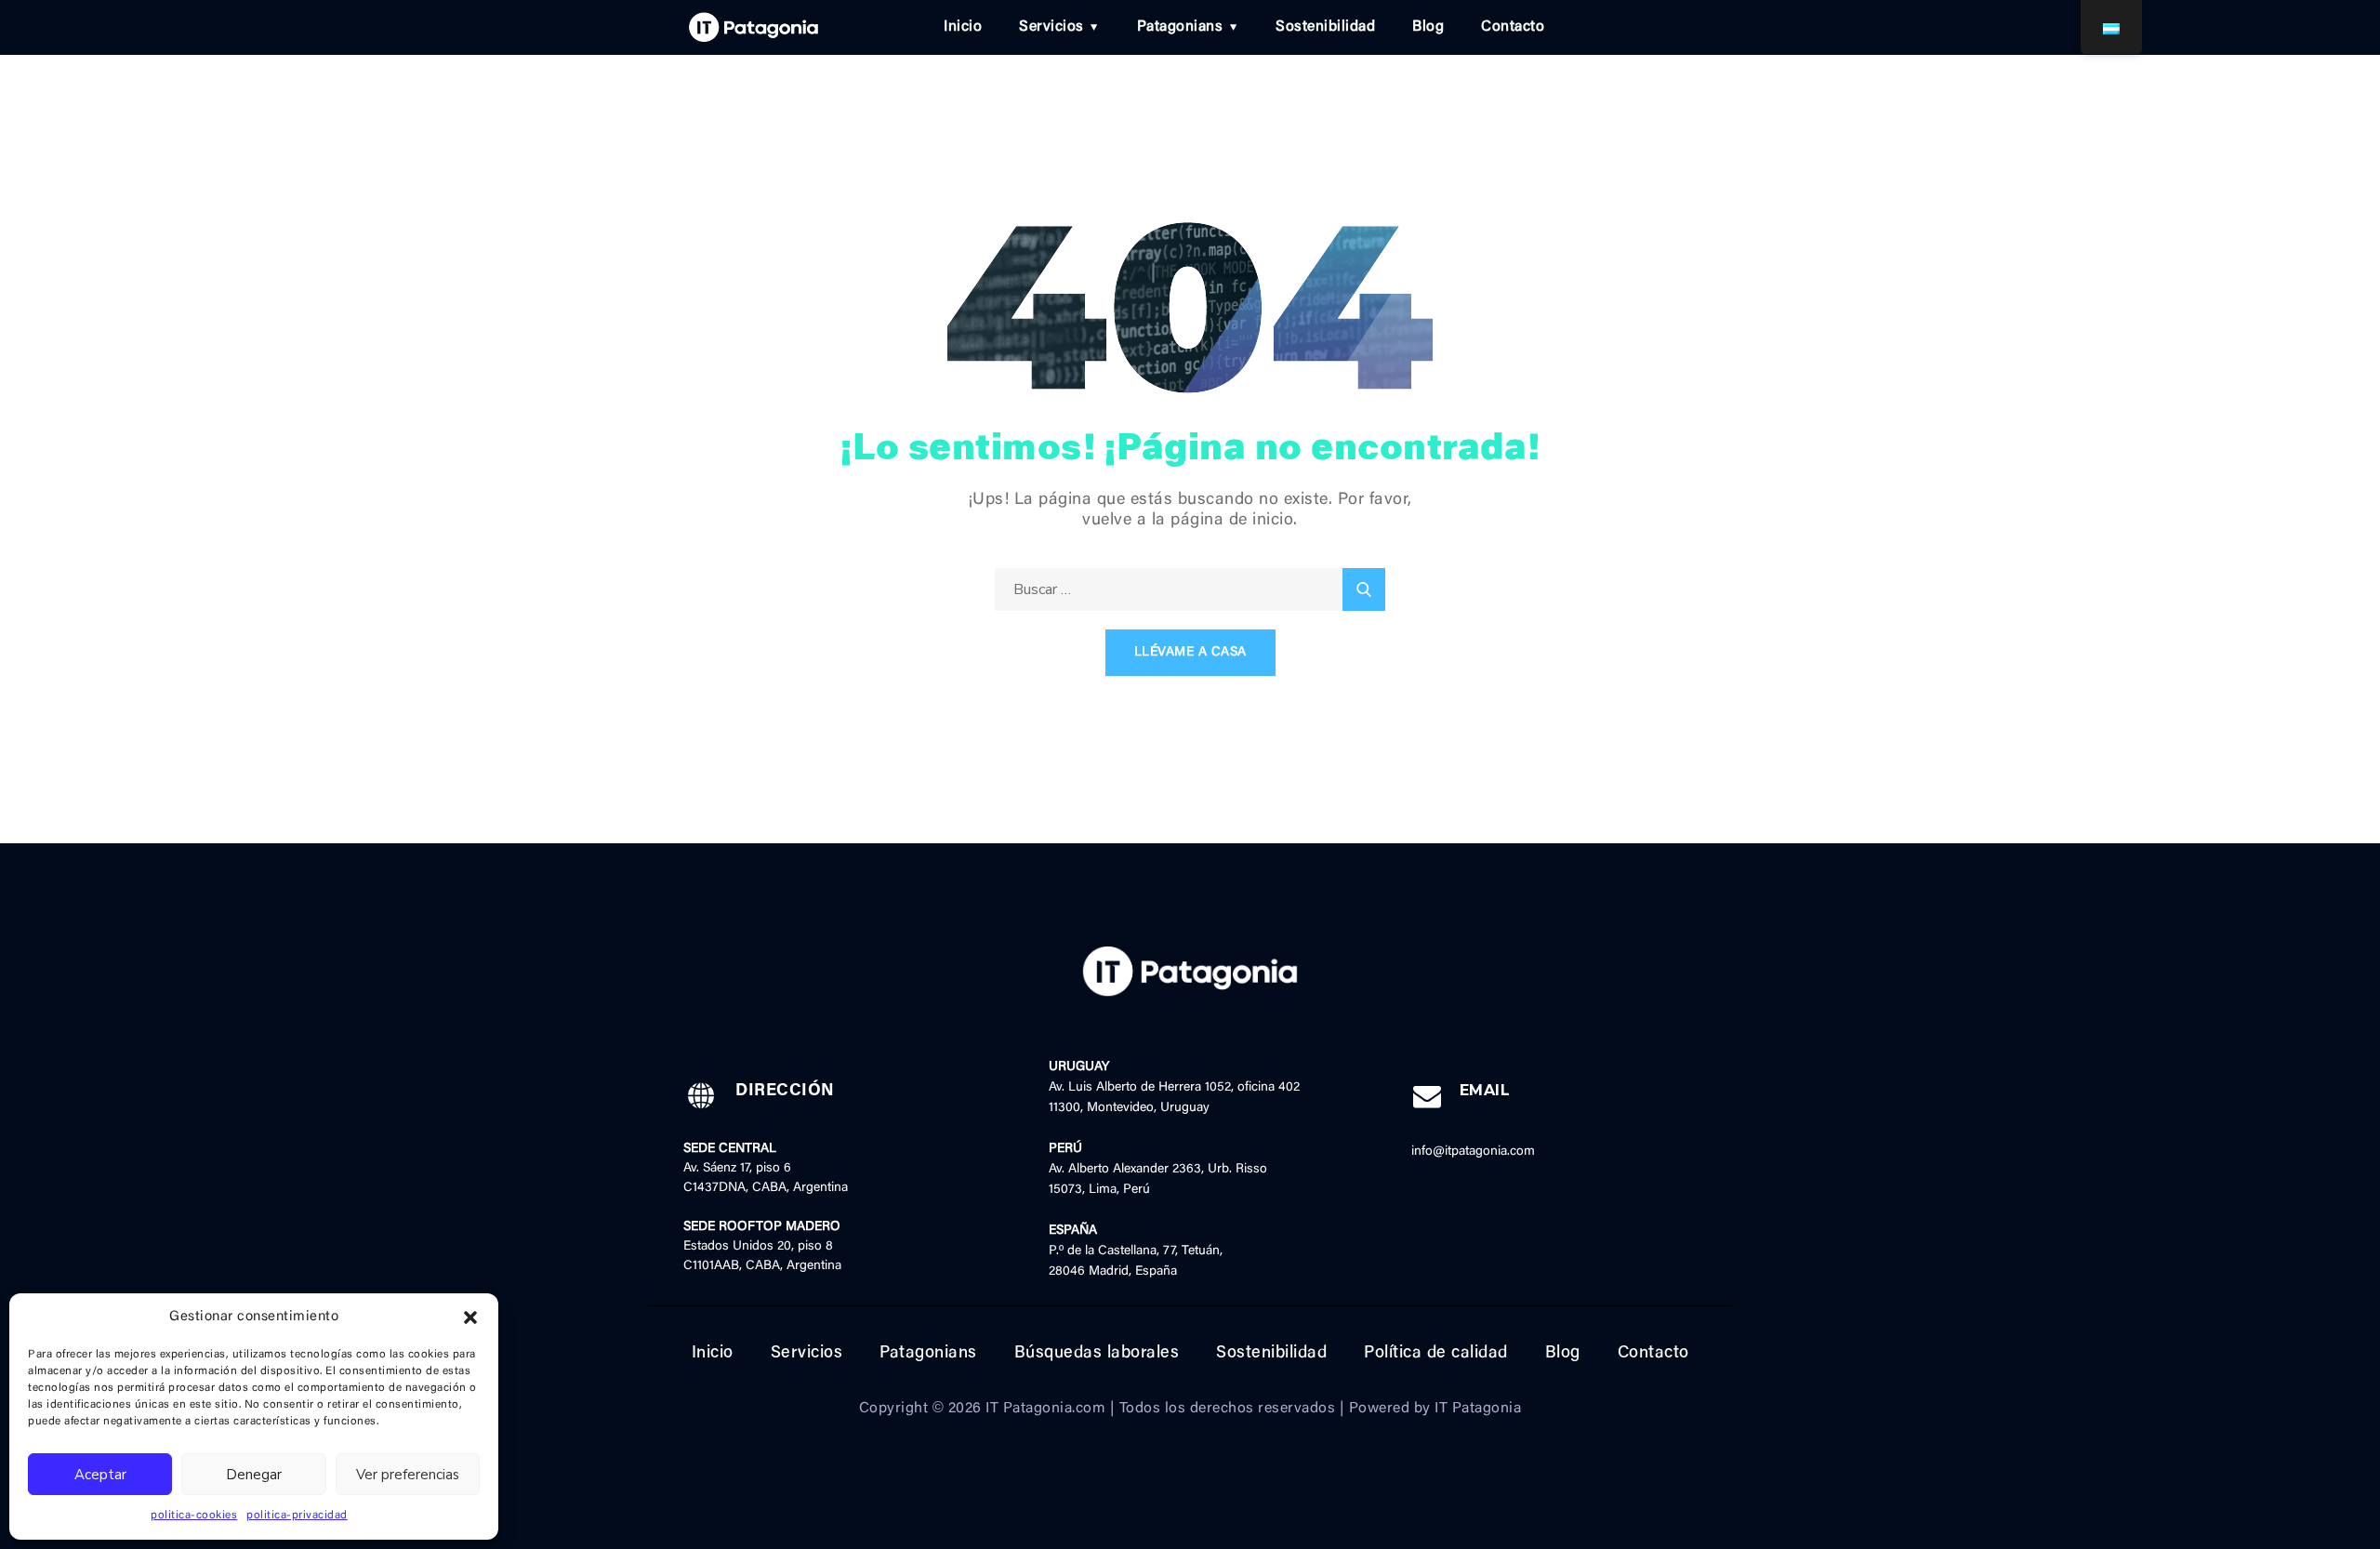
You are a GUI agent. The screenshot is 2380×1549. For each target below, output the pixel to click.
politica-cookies (194, 1516)
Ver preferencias (408, 1475)
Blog (1428, 27)
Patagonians (1180, 27)
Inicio (963, 27)
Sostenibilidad (1325, 27)
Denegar (254, 1475)
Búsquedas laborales (1097, 1354)
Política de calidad (1436, 1354)
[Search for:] (1190, 590)
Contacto (1513, 27)
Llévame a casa (1190, 653)
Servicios (1051, 27)
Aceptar (100, 1475)
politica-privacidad (297, 1516)
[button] (470, 1317)
